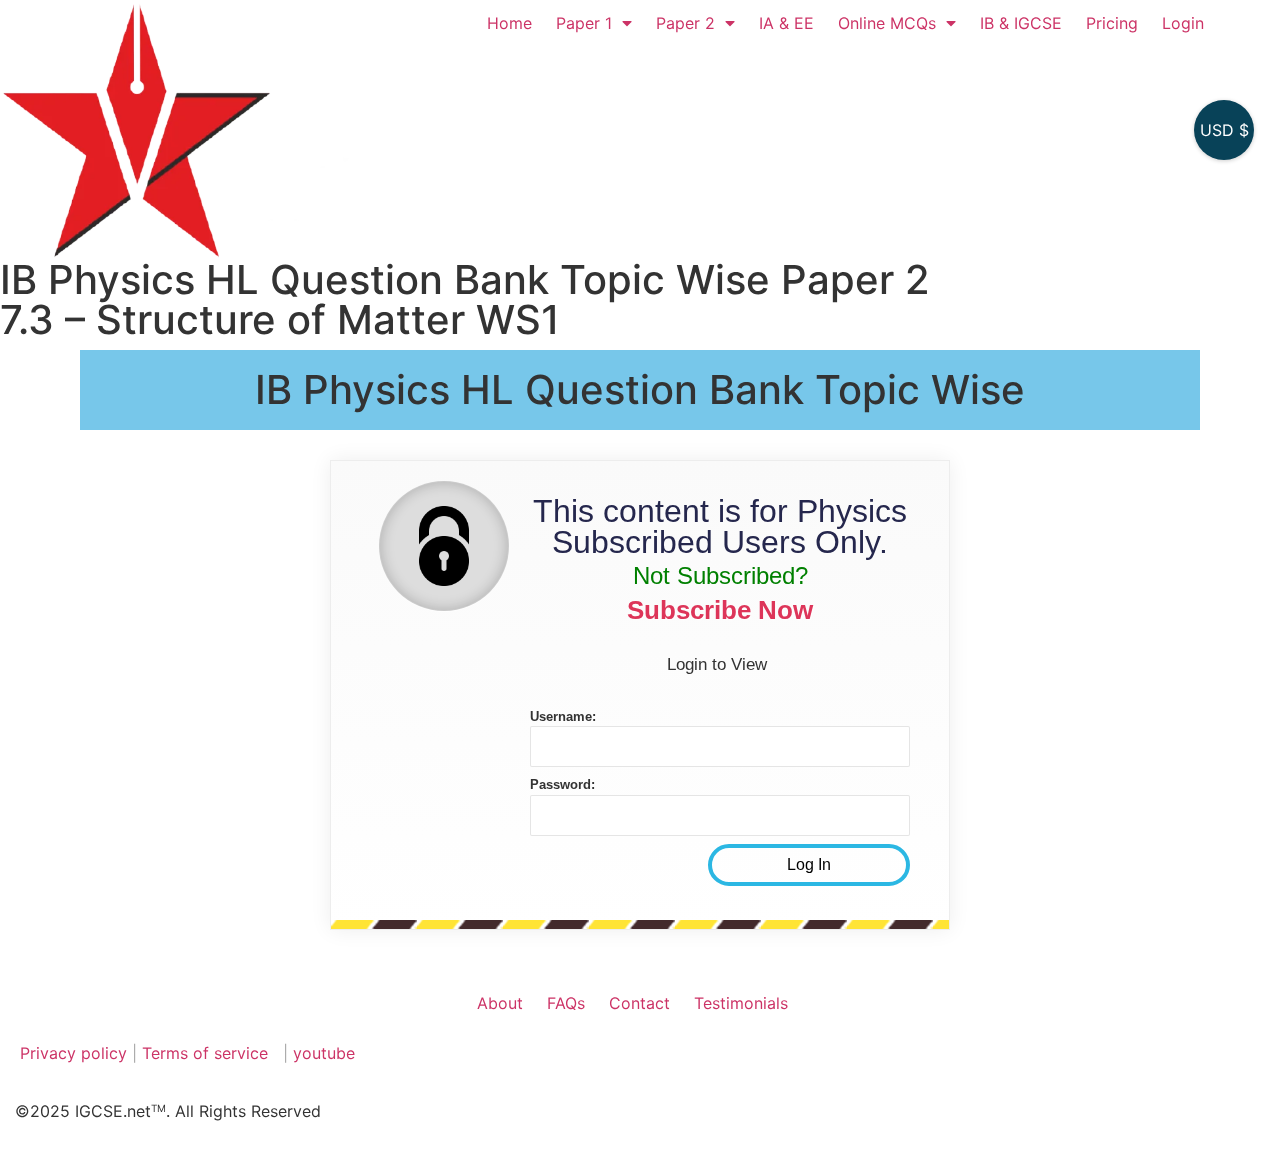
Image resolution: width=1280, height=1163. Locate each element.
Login (1183, 23)
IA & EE (786, 23)
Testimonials (741, 1003)
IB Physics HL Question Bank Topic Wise (640, 389)
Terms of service (207, 1053)
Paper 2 (685, 23)
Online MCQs (887, 23)
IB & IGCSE (1021, 23)
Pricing (1112, 23)
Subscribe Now (720, 610)
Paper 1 (584, 23)
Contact (639, 1003)
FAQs (566, 1003)
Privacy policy (73, 1053)
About (500, 1003)
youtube (324, 1053)
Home (509, 23)
